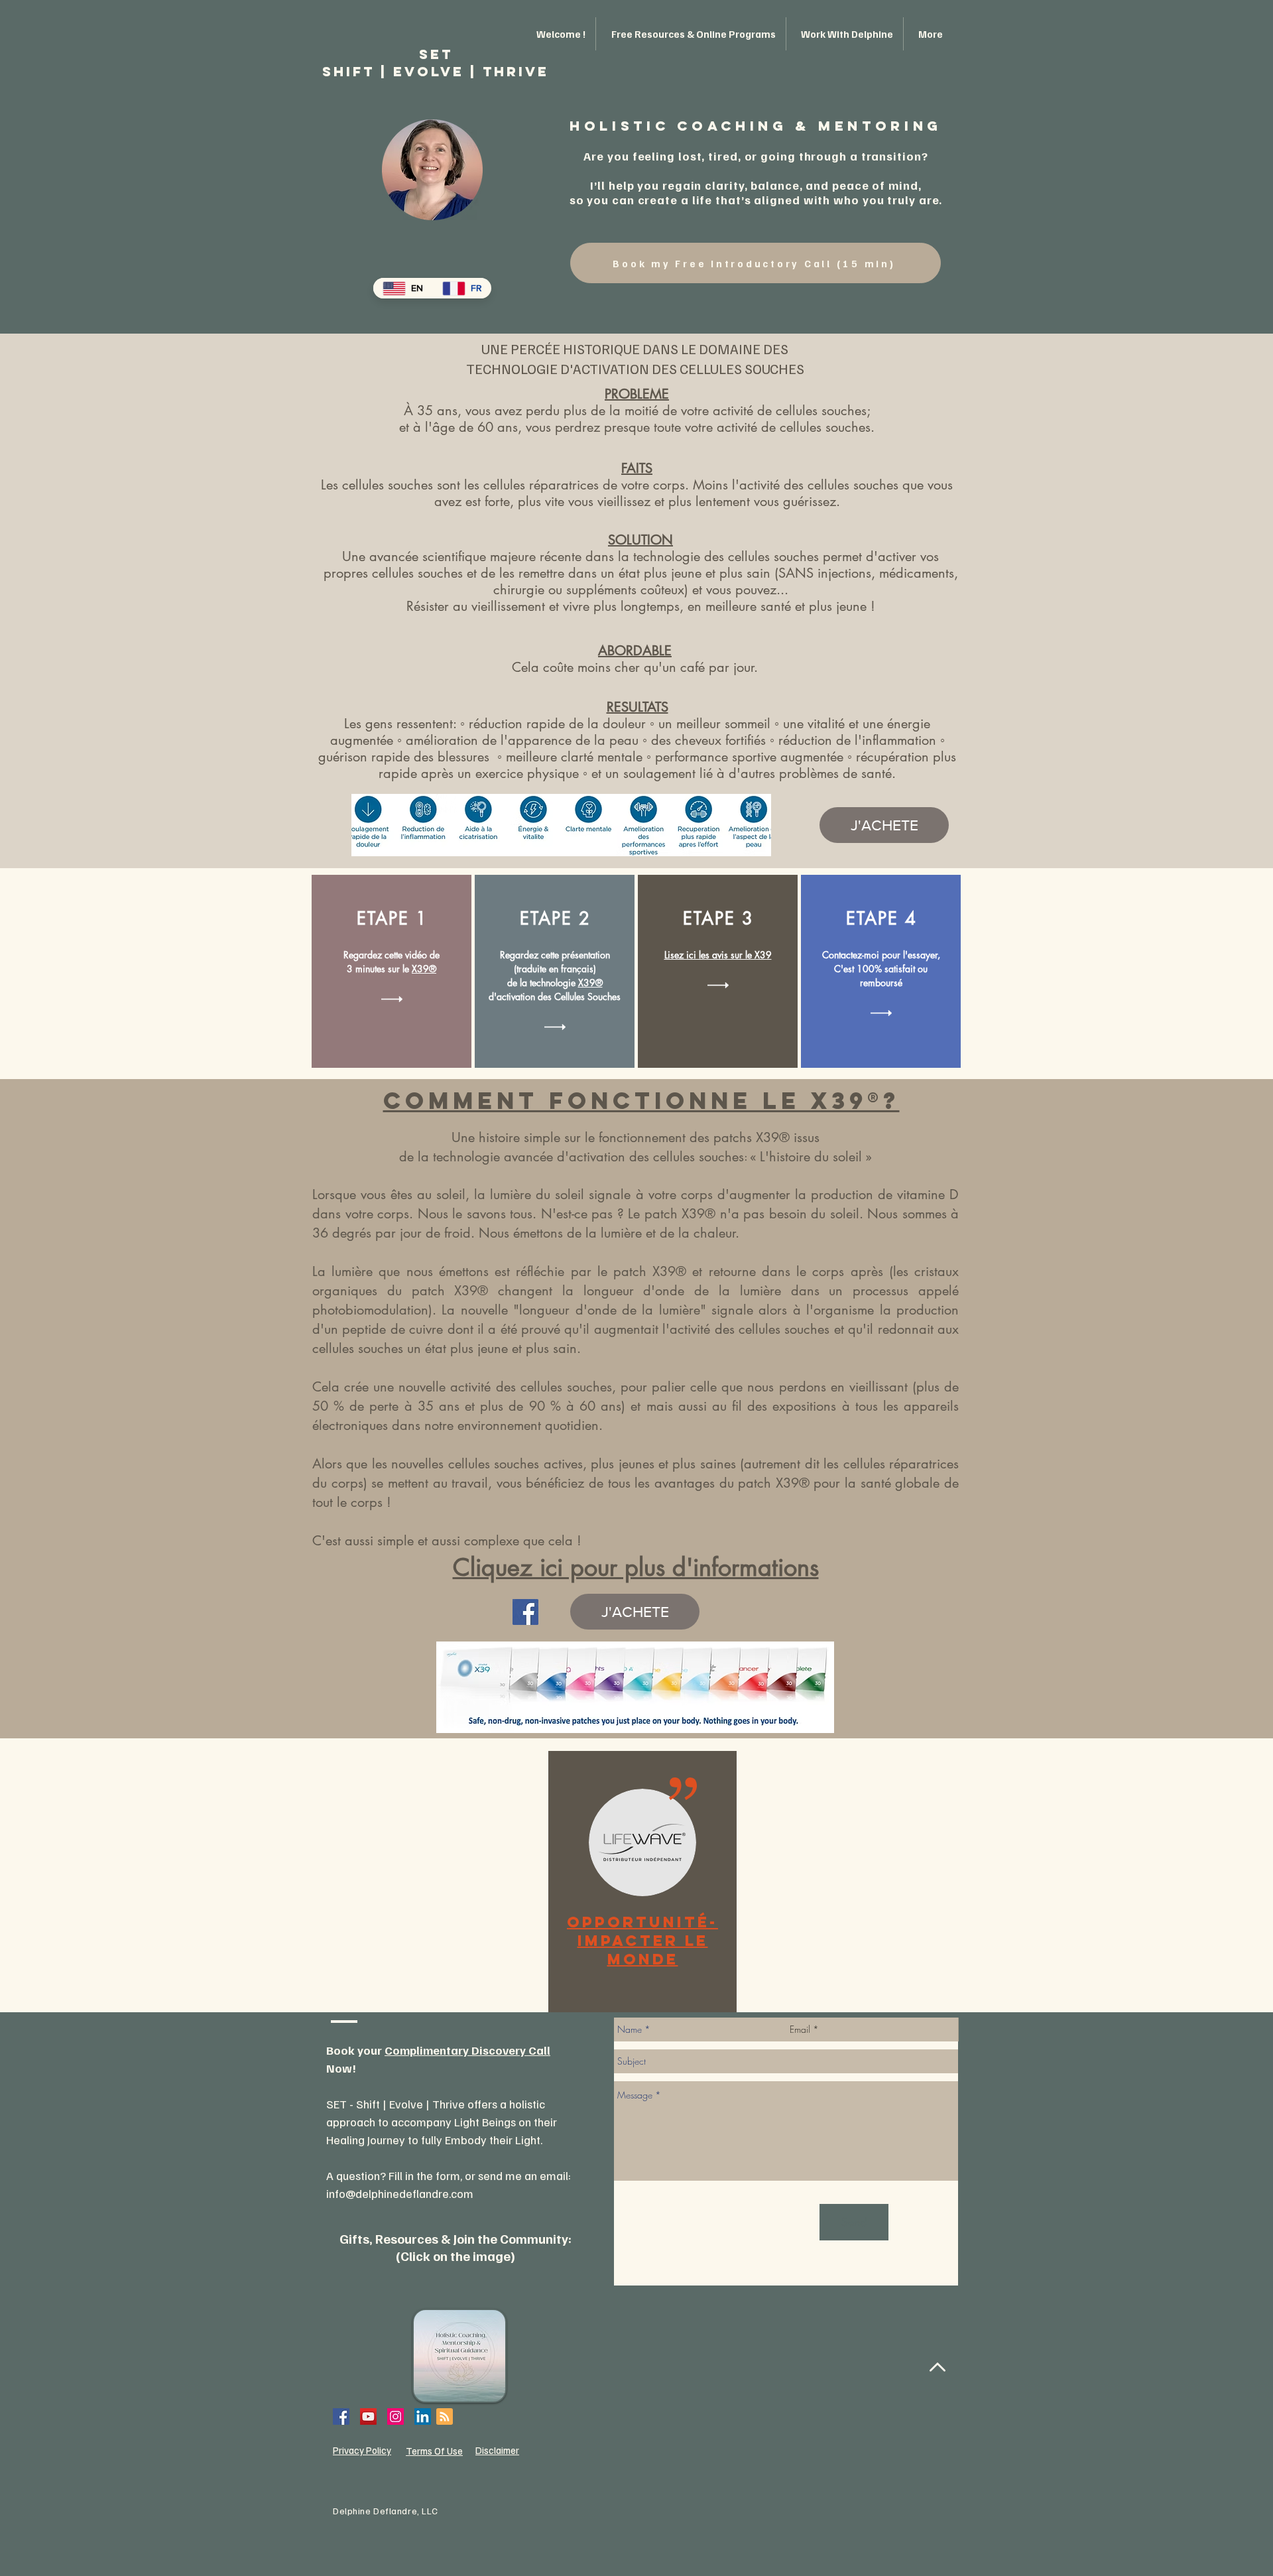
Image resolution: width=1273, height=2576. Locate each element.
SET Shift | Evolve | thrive (436, 63)
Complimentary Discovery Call (467, 2050)
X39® (424, 969)
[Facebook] (525, 1612)
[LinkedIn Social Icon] (423, 2416)
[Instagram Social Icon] (395, 2416)
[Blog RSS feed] (445, 2417)
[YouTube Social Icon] (368, 2416)
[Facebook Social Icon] (341, 2416)
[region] (642, 1882)
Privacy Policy (362, 2450)
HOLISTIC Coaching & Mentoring (756, 126)
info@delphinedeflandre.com (400, 2193)
